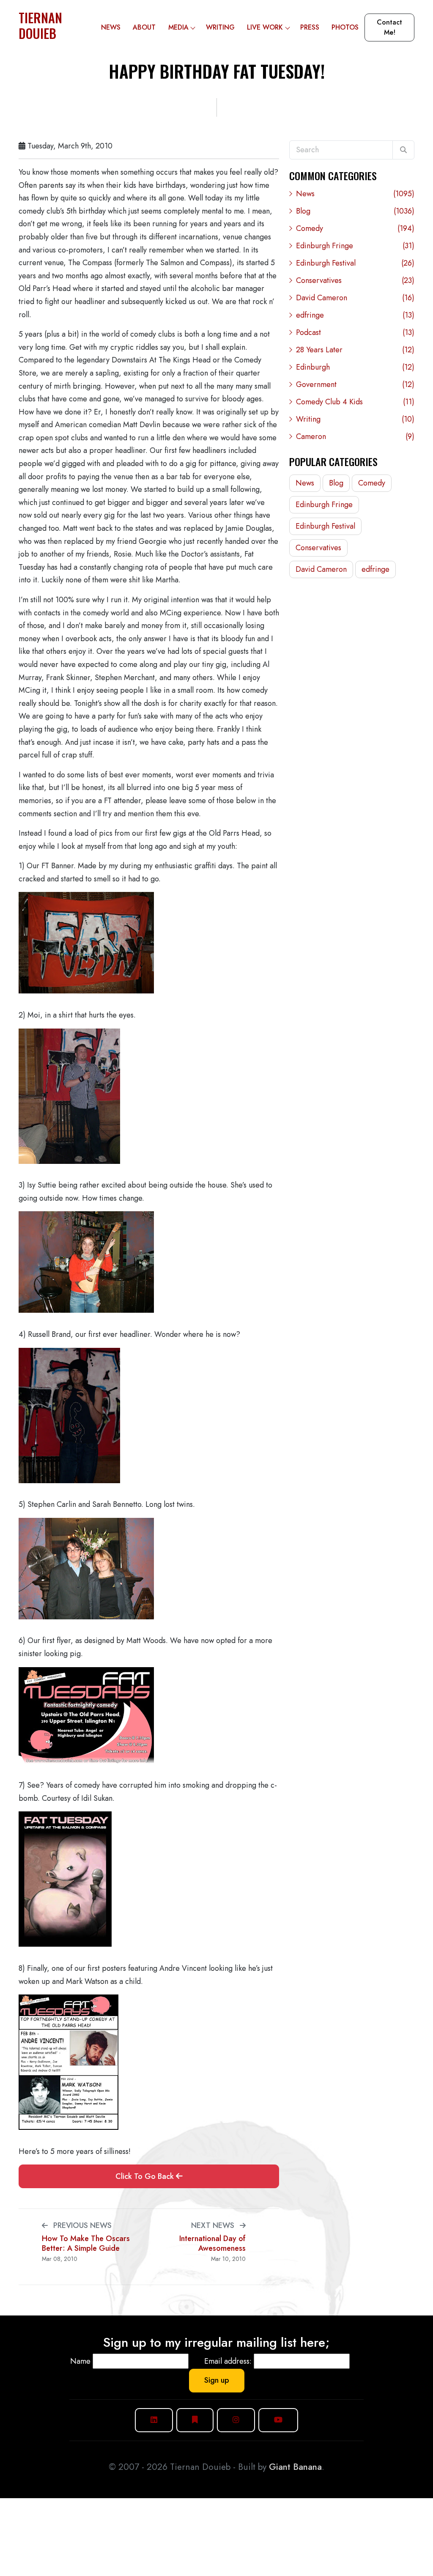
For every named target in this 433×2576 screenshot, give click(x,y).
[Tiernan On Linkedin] (154, 2420)
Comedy (355, 228)
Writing (220, 27)
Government (355, 384)
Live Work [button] (265, 27)
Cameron (355, 436)
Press (310, 27)
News (111, 27)
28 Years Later (355, 350)
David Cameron (355, 298)
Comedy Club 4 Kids (355, 402)
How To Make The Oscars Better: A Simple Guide (86, 2243)
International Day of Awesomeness (212, 2243)
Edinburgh (355, 367)
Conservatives (355, 280)
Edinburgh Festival (355, 263)
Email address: (228, 2361)
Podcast (355, 332)
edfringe (355, 315)
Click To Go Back (146, 2176)
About (144, 27)
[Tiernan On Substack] (195, 2420)
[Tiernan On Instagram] (236, 2420)
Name (80, 2361)
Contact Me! (389, 27)
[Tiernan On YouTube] (278, 2420)
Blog (355, 211)
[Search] (403, 150)
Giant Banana (295, 2467)
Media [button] (178, 27)
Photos (345, 27)
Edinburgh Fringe (355, 246)
